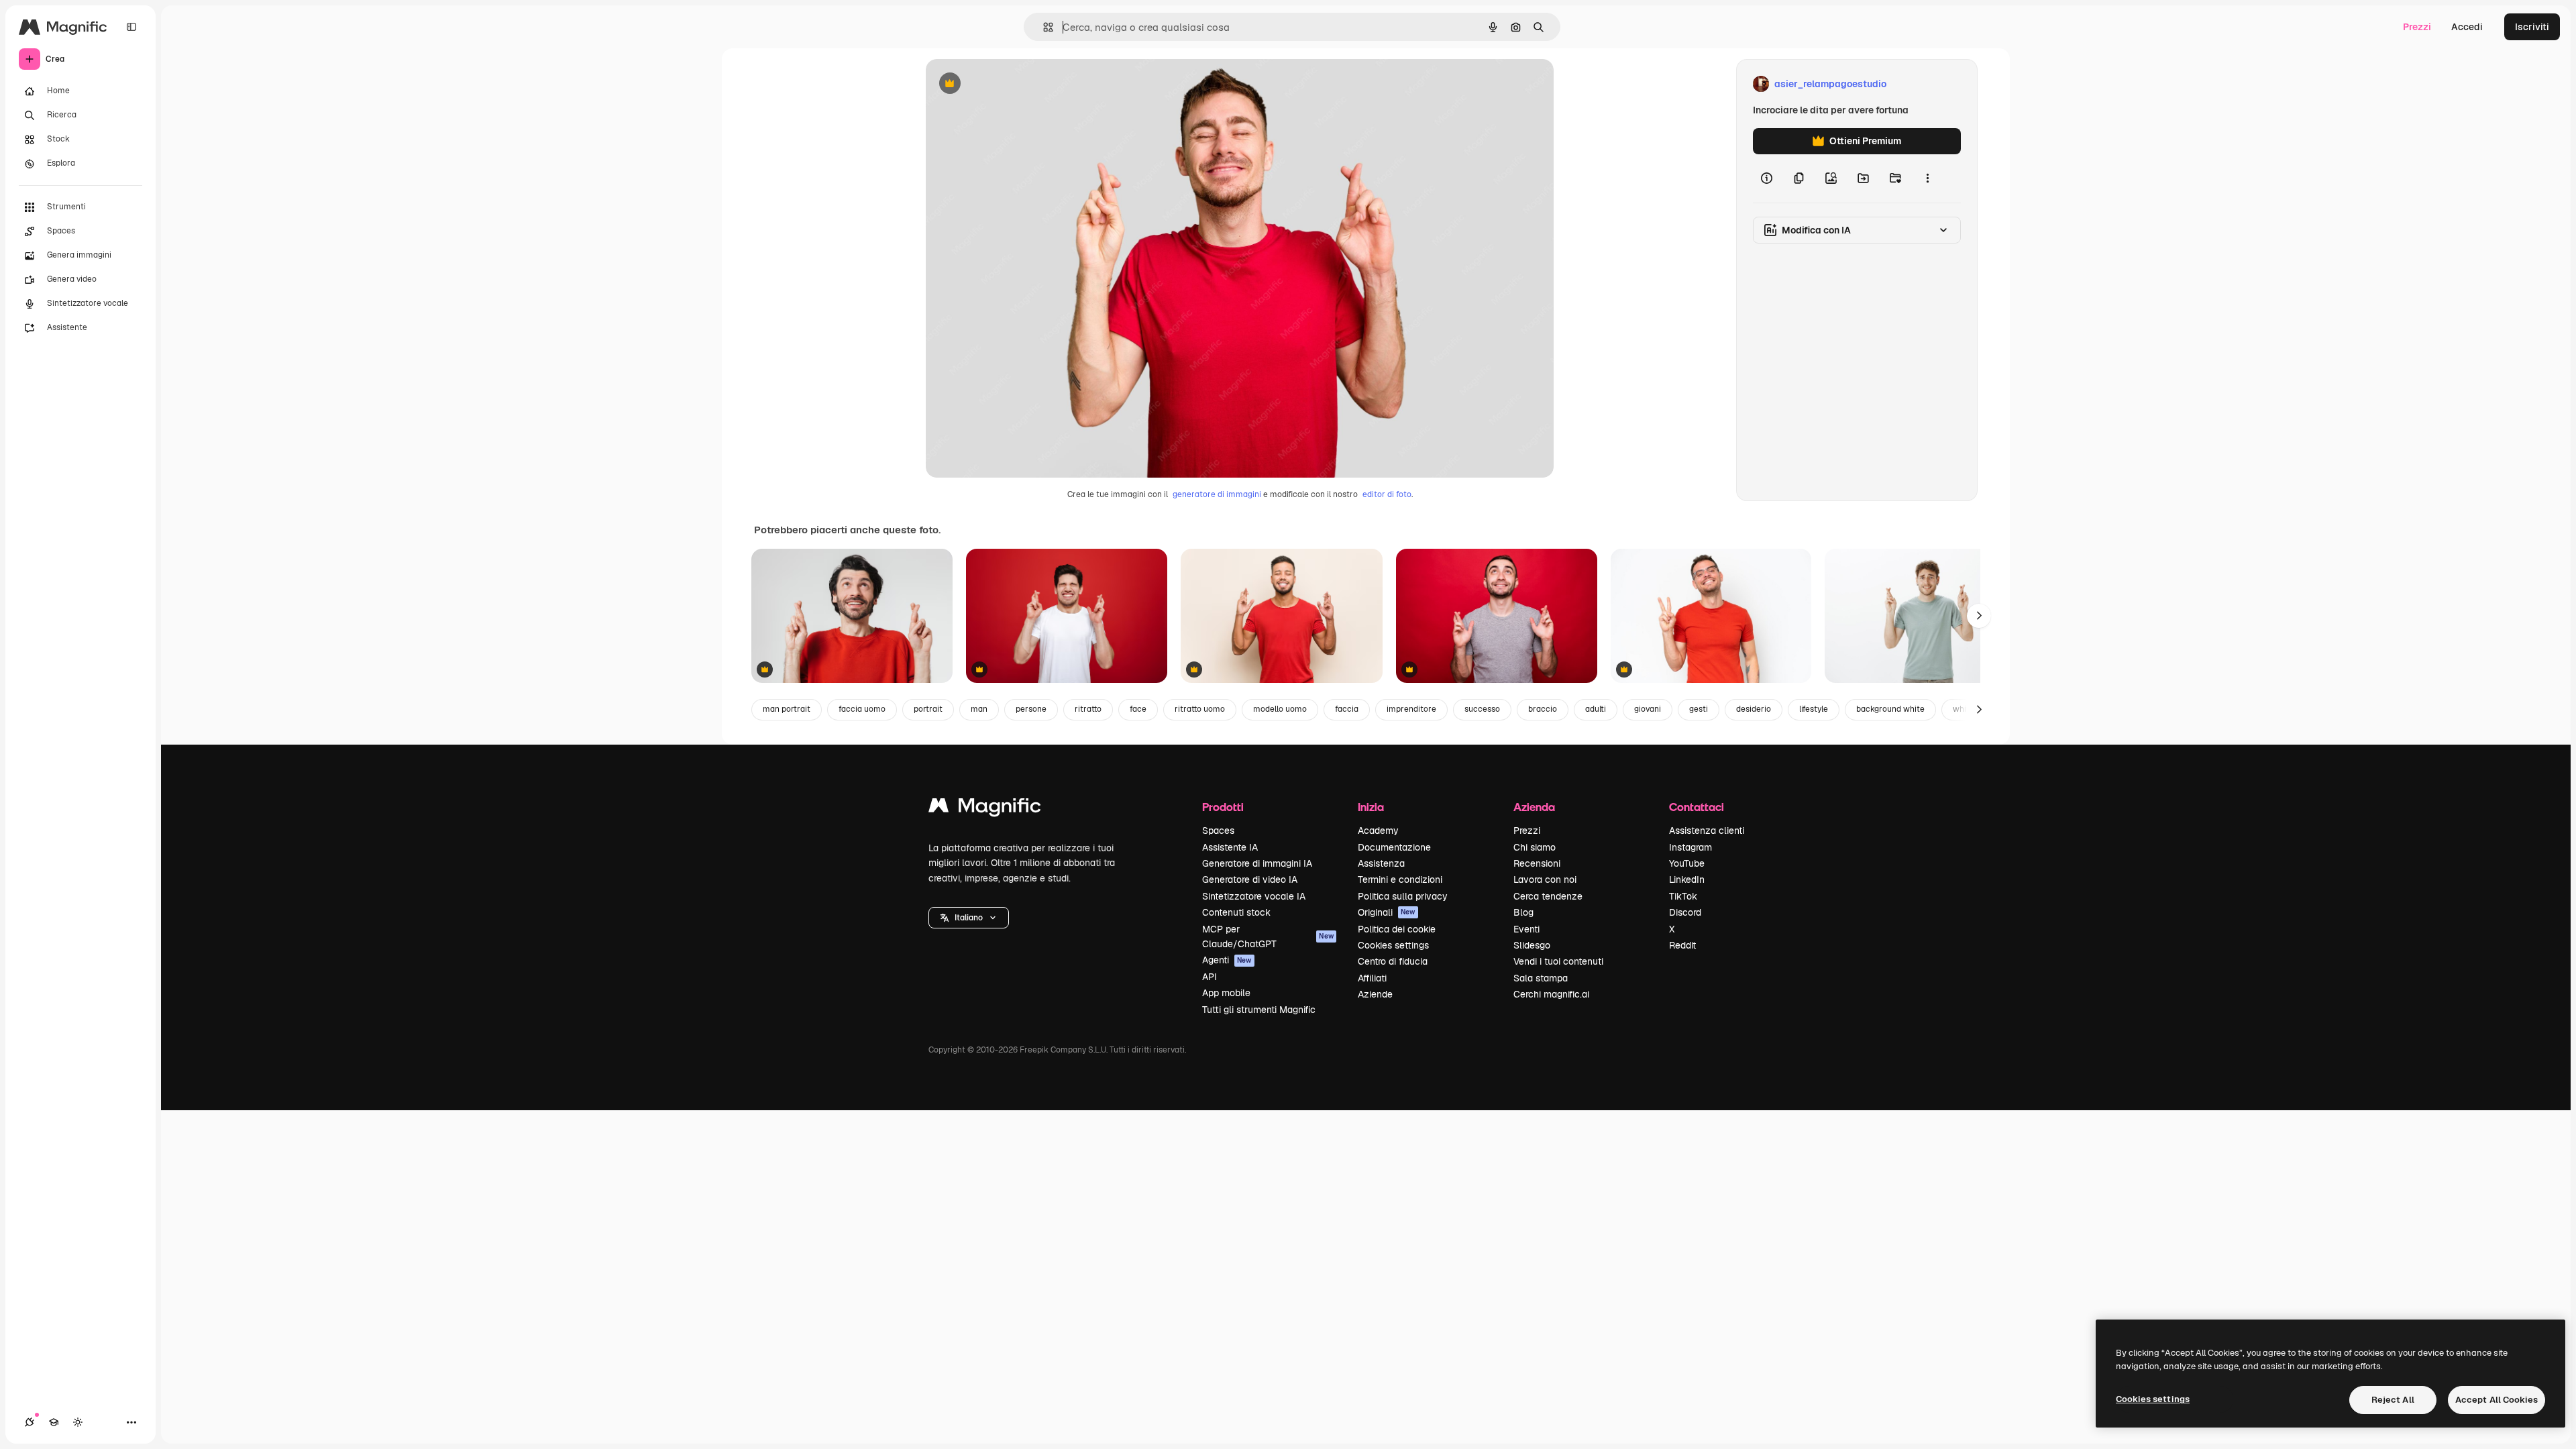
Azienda (1534, 807)
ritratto (1088, 709)
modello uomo (1280, 709)
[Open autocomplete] (1043, 27)
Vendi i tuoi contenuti (1558, 961)
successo (1482, 709)
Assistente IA (1230, 847)
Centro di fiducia (1393, 961)
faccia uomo (862, 709)
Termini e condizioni (1400, 879)
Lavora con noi (1545, 879)
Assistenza (1381, 863)
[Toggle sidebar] (131, 27)
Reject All (2393, 1400)
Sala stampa (1541, 978)
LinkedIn (1687, 879)
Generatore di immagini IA (1257, 863)
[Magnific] (985, 809)
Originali (1387, 912)
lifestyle (1814, 709)
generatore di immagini (1217, 494)
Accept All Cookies (2497, 1400)
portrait (928, 709)
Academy (1378, 830)
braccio (1543, 709)
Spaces (1218, 830)
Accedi (2467, 27)
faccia (1347, 709)
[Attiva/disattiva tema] (78, 1422)
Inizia (1371, 807)
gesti (1699, 709)
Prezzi (2417, 27)
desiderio (1754, 709)
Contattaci (1697, 807)
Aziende (1375, 994)
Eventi (1526, 929)
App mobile (1226, 993)
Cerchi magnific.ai (1551, 994)
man (979, 709)
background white (1890, 709)
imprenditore (1411, 709)
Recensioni (1537, 863)
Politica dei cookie (1397, 929)
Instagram (1690, 847)
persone (1031, 709)
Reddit (1682, 945)
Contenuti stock (1236, 912)
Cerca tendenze (1548, 896)
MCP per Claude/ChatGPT (1268, 936)
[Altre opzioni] (1927, 178)
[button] (969, 918)
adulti (1596, 709)
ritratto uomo (1200, 709)
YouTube (1687, 863)
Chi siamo (1535, 847)
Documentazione (1394, 847)
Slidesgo (1532, 945)
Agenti (1227, 960)
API (1210, 977)
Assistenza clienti (1707, 830)
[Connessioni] (30, 1422)
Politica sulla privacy (1403, 896)
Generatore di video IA (1250, 879)
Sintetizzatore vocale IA (1254, 896)
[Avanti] (1979, 616)
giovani (1648, 709)
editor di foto (1387, 494)
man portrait (787, 709)
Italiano (969, 918)
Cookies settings (1393, 945)
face (1138, 709)
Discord (1685, 912)
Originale (1014, 84)
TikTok (1683, 896)
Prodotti (1223, 807)
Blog (1523, 912)
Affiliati (1372, 978)
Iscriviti (2532, 27)
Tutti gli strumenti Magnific (1259, 1010)
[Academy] (54, 1422)
